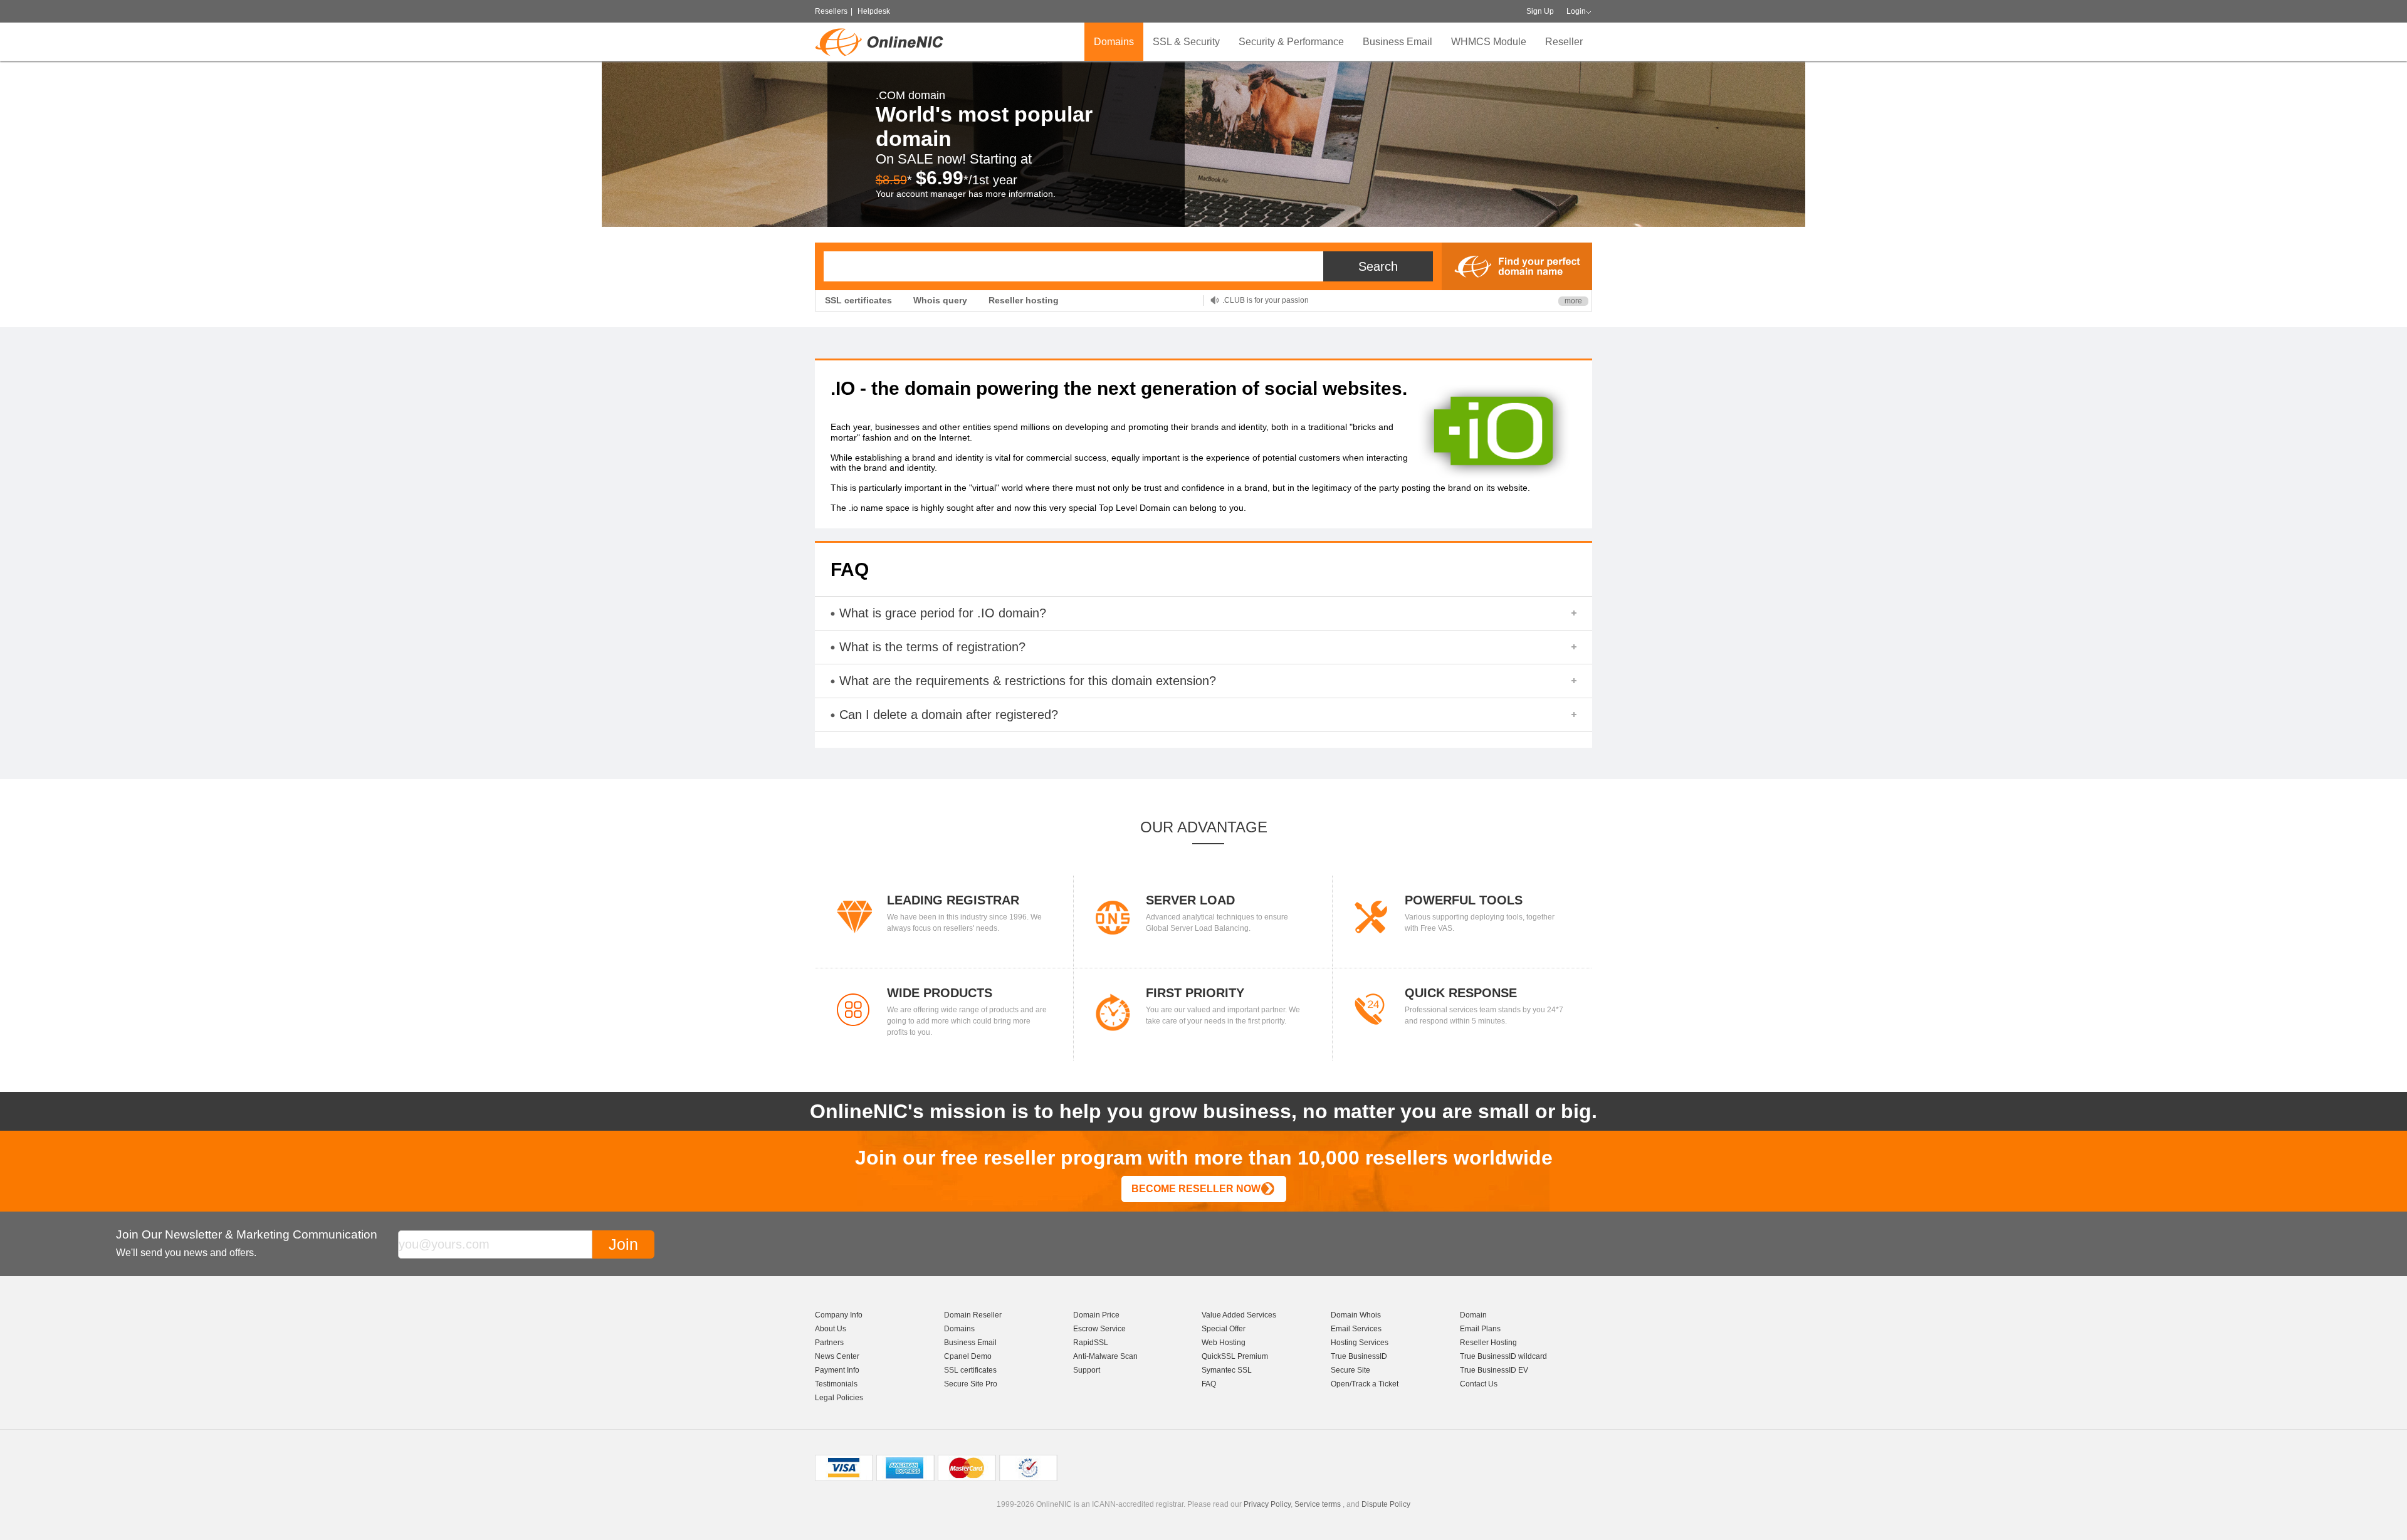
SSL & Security (1186, 42)
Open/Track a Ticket (1365, 1384)
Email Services (1356, 1329)
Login (1576, 11)
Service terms (1318, 1504)
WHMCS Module (1489, 42)
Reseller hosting (1024, 300)
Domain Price (1096, 1315)
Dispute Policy (1386, 1504)
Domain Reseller (973, 1315)
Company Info (839, 1315)
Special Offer (1224, 1329)
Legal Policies (839, 1398)
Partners (829, 1343)
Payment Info (837, 1370)
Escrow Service (1099, 1329)
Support (1087, 1370)
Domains (1114, 42)
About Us (831, 1329)
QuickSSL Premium (1235, 1356)
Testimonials (836, 1384)
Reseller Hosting (1488, 1343)
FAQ (1209, 1384)
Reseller (1564, 42)
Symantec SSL (1227, 1370)
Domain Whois (1356, 1315)
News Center (837, 1356)
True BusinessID (1359, 1356)
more (1573, 301)
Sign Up (1540, 11)
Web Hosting (1224, 1343)
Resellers (831, 11)
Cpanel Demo (968, 1356)
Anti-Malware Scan (1105, 1356)
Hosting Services (1360, 1343)
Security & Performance (1291, 42)
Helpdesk (874, 11)
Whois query (940, 300)
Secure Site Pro (971, 1384)
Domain (1473, 1315)
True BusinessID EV (1494, 1370)
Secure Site (1350, 1370)
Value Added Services (1239, 1315)
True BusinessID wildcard (1503, 1356)
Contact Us (1479, 1384)
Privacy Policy (1267, 1504)
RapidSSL (1091, 1343)
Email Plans (1480, 1329)
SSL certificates (858, 300)
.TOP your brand (1250, 300)
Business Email (1398, 42)
